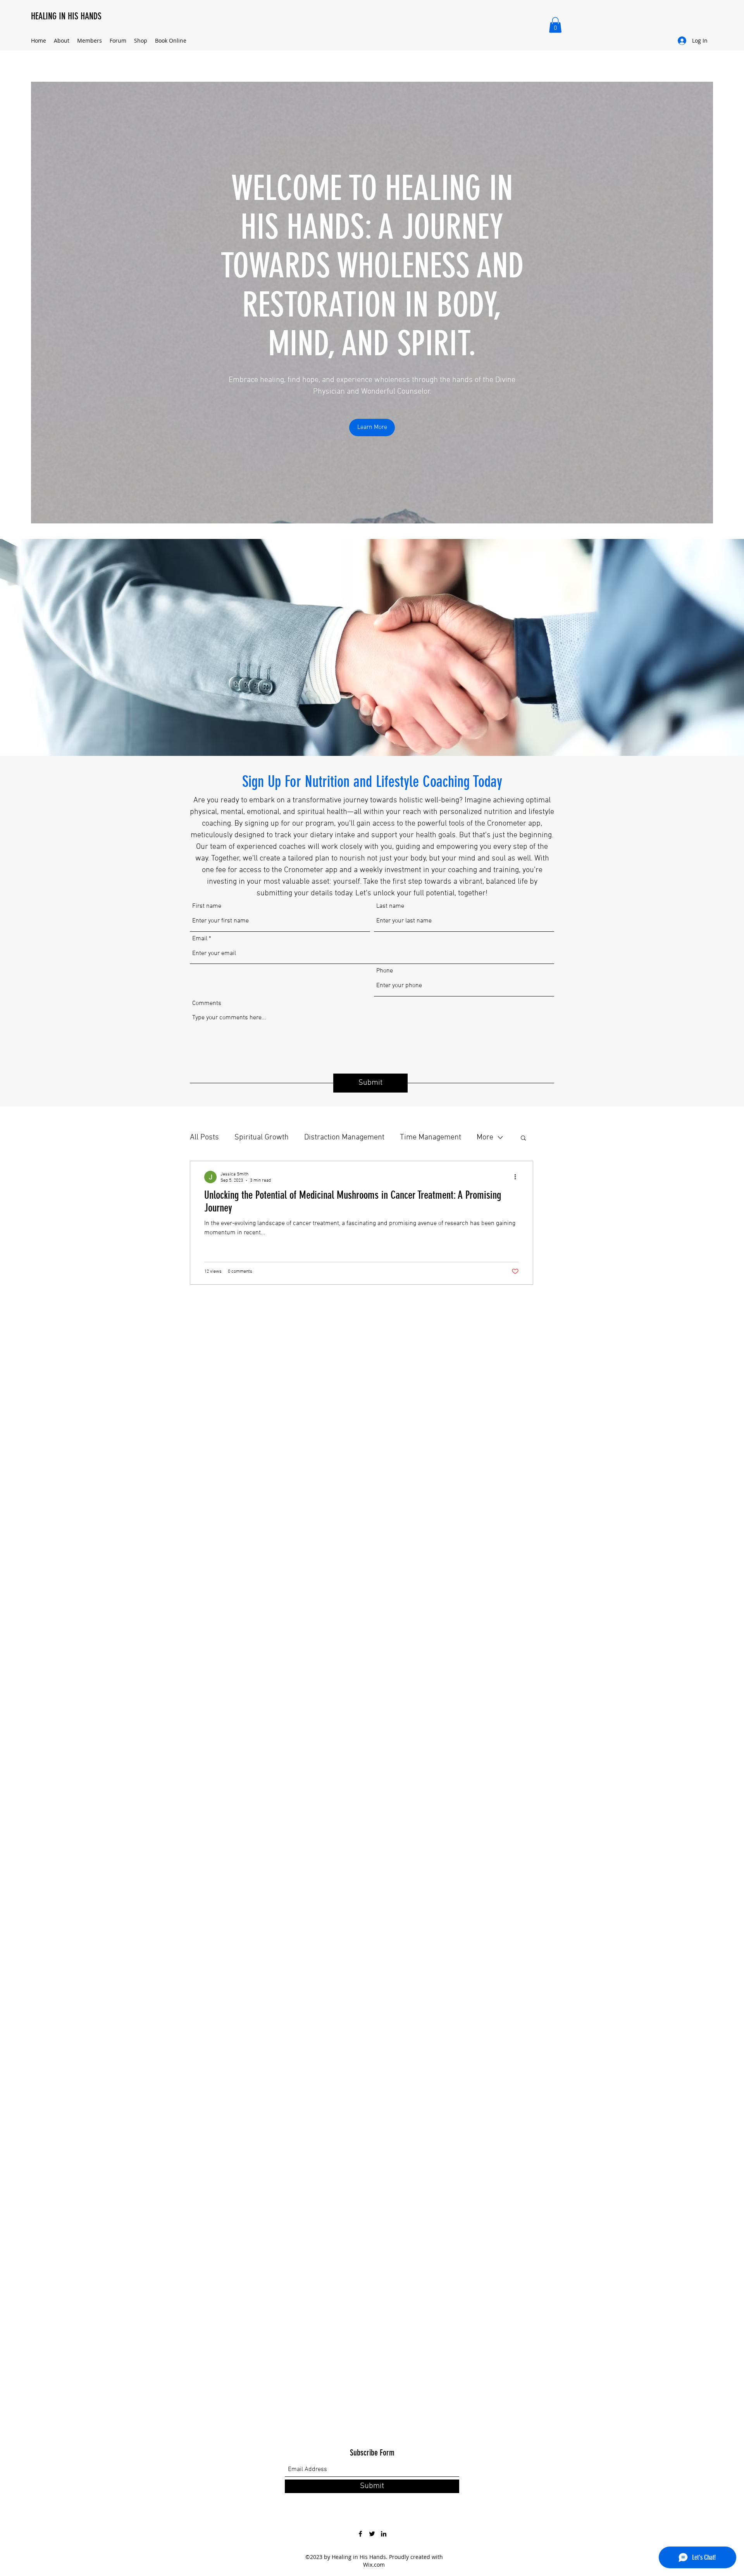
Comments (207, 1003)
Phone (385, 971)
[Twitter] (372, 2534)
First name (207, 906)
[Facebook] (360, 2534)
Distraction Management (344, 1137)
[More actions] (518, 1177)
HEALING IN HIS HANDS (66, 16)
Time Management (431, 1137)
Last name (390, 906)
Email (200, 939)
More (485, 1137)
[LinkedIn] (384, 2534)
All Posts (204, 1137)
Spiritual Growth (262, 1137)
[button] (555, 25)
